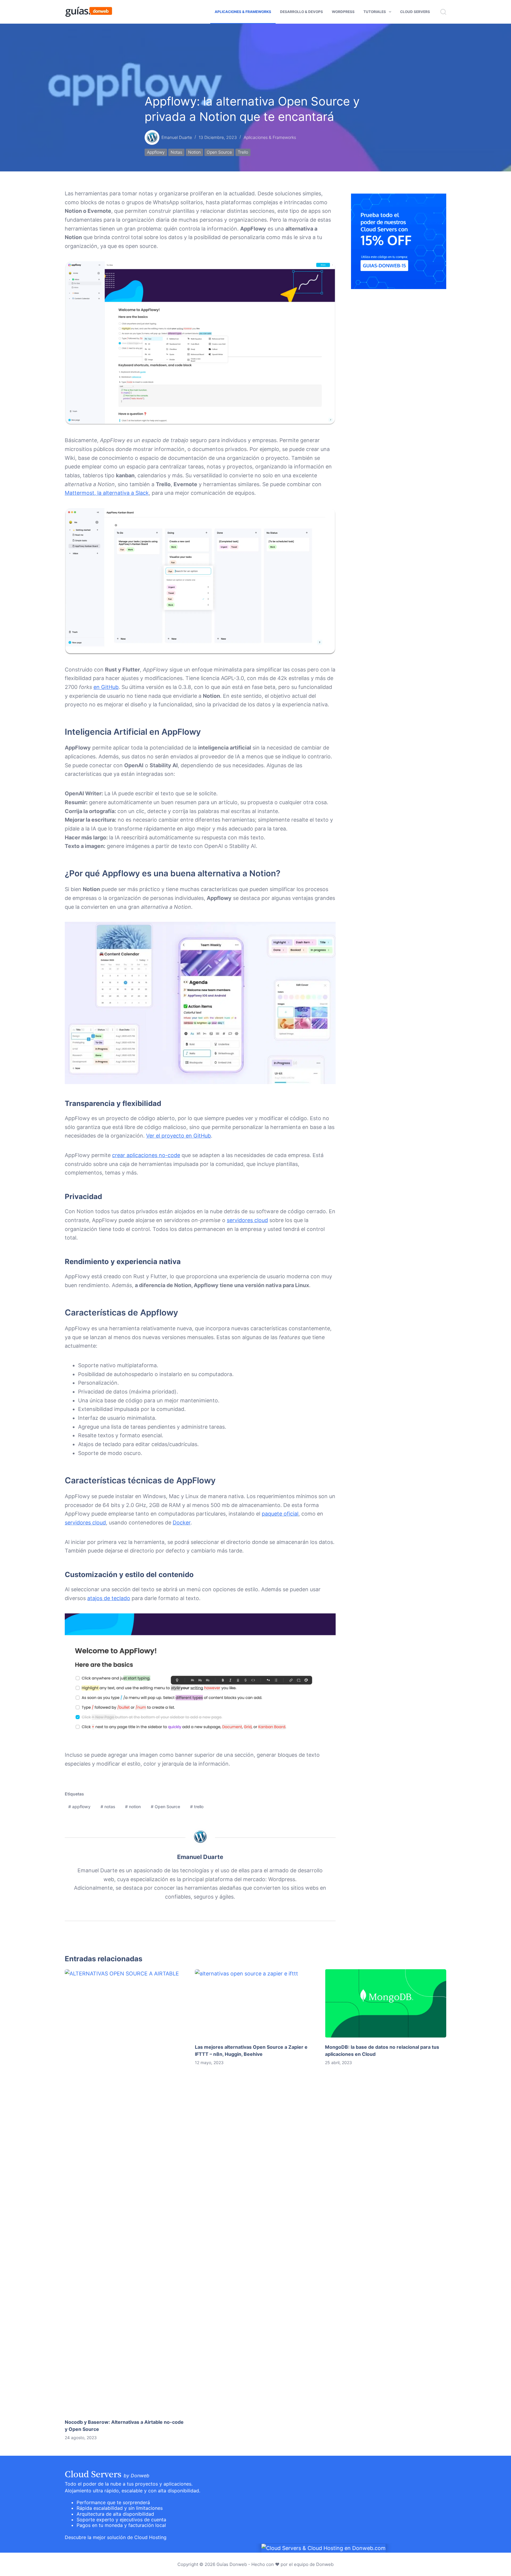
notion (194, 152)
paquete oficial (280, 1514)
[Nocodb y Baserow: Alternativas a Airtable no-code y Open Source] (125, 2191)
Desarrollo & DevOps (301, 12)
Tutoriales (375, 12)
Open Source (219, 152)
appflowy (156, 152)
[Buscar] (443, 12)
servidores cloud (247, 1220)
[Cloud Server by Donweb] (324, 2548)
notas (176, 152)
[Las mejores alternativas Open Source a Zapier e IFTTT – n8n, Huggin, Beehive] (256, 2003)
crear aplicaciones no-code (146, 1155)
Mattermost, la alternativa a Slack (107, 493)
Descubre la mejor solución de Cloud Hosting (116, 2537)
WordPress (343, 12)
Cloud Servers (415, 12)
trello (243, 152)
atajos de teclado (109, 1598)
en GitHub (106, 687)
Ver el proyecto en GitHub (178, 1136)
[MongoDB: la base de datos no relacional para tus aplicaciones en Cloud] (386, 2003)
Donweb (325, 2564)
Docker (182, 1523)
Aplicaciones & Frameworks (243, 12)
